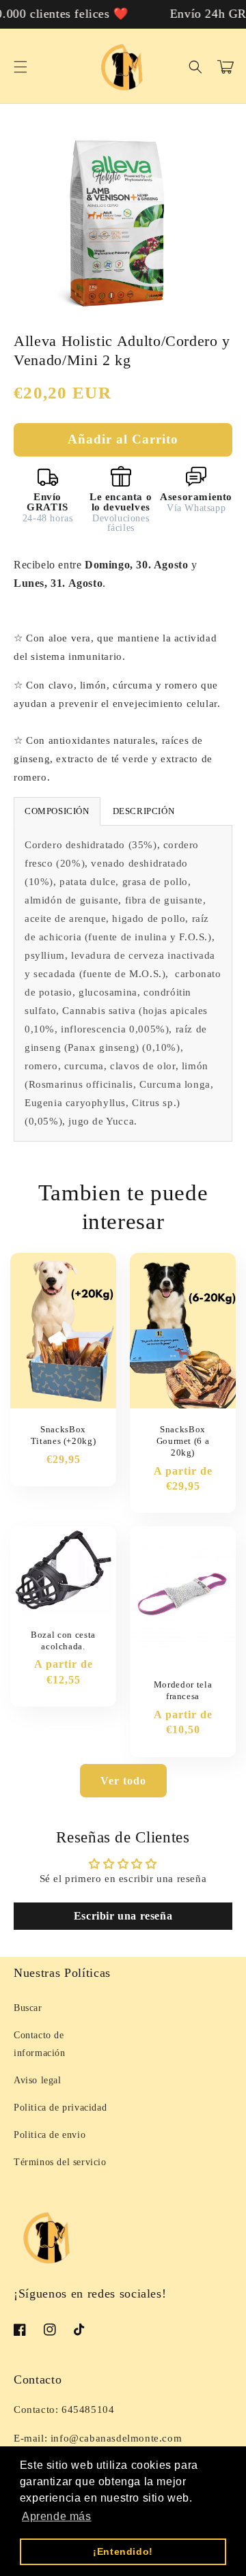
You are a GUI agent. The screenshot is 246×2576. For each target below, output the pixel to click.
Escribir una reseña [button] (123, 1916)
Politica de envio (50, 2135)
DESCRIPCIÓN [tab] (144, 811)
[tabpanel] (123, 983)
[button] (20, 67)
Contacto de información (40, 2044)
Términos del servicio (60, 2162)
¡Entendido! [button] (123, 2551)
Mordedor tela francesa (183, 1690)
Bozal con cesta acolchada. (63, 1640)
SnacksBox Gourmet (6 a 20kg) (183, 1441)
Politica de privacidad (60, 2108)
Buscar (28, 2008)
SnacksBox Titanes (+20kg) (64, 1435)
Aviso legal (38, 2080)
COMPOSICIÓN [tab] (57, 811)
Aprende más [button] (57, 2516)
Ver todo (123, 1781)
